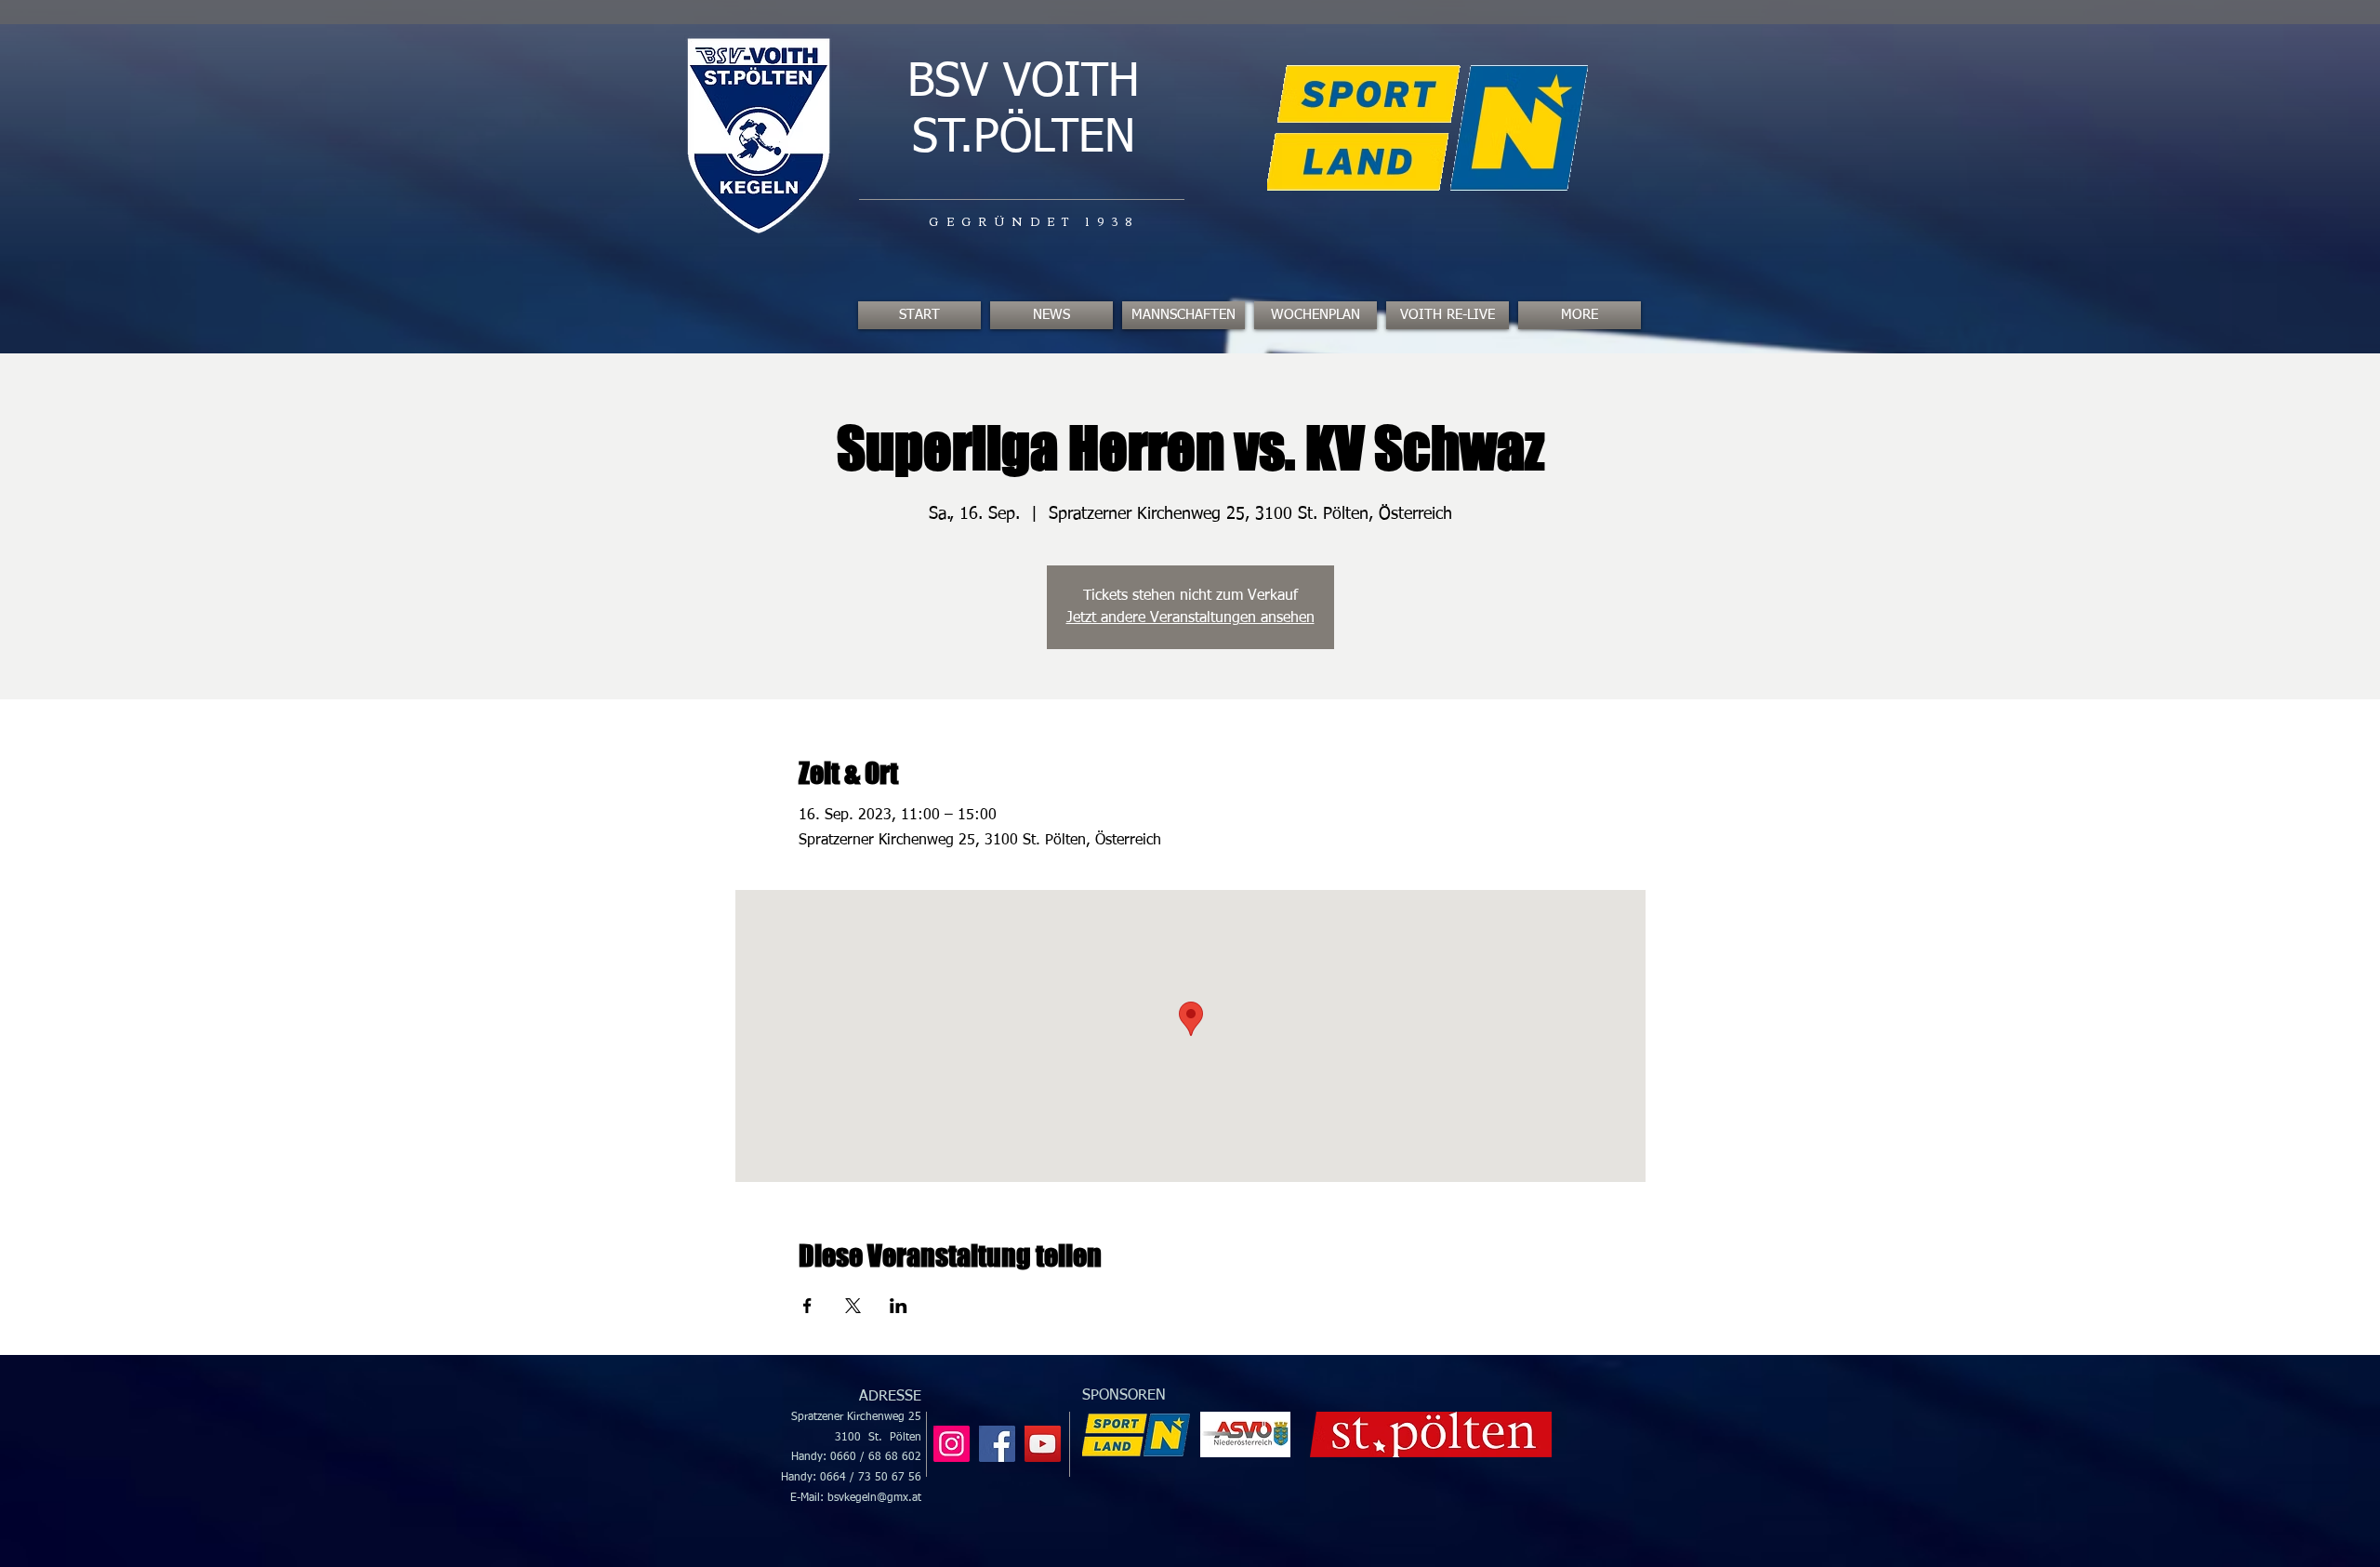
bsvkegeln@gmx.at (874, 1498)
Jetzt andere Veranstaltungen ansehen (1190, 618)
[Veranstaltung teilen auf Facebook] (807, 1306)
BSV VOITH (1024, 83)
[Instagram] (952, 1444)
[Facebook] (997, 1444)
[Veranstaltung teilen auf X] (853, 1306)
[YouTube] (1043, 1444)
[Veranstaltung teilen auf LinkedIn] (899, 1306)
